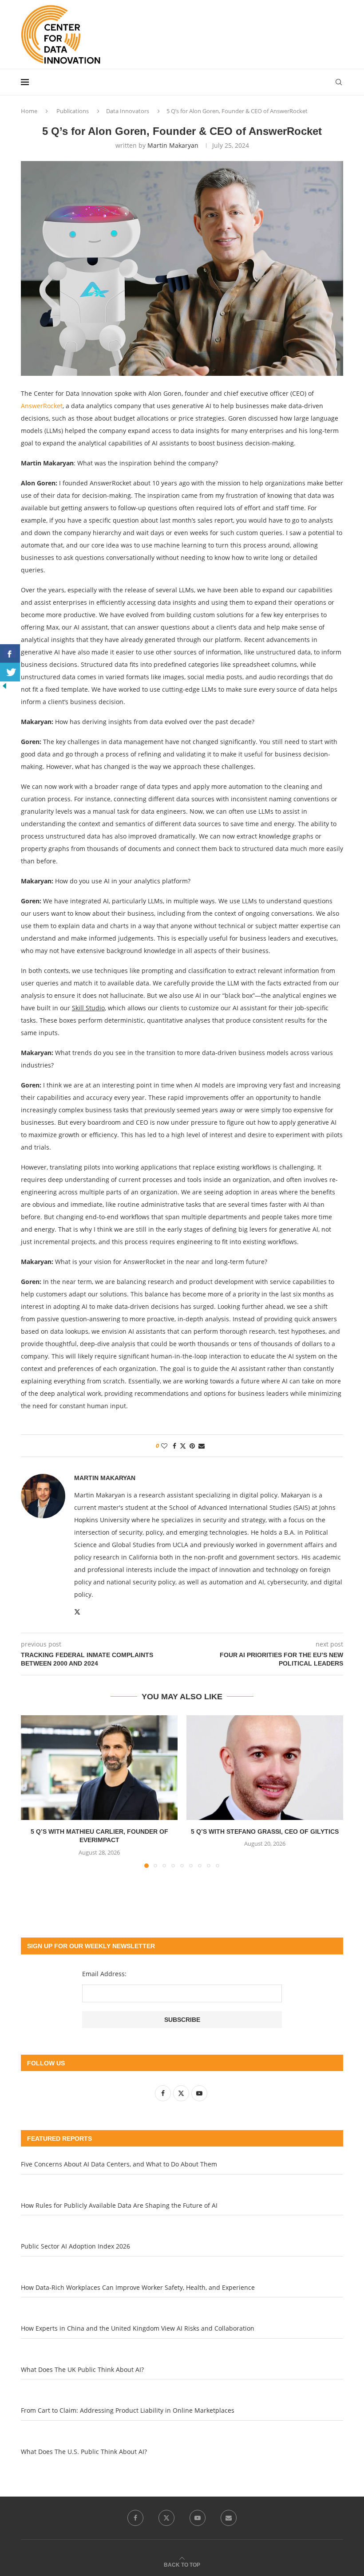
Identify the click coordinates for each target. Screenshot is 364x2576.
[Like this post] (164, 1446)
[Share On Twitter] (10, 672)
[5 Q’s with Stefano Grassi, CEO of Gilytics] (265, 1767)
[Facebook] (135, 2518)
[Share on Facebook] (174, 1446)
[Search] (339, 82)
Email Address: (104, 1974)
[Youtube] (198, 2518)
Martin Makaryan (173, 145)
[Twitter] (166, 2518)
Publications (73, 111)
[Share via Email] (202, 1446)
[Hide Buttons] (4, 686)
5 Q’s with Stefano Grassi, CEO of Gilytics (265, 1832)
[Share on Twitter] (183, 1446)
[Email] (229, 2518)
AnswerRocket (42, 406)
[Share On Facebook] (10, 654)
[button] (33, 1791)
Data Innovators (128, 111)
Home (29, 111)
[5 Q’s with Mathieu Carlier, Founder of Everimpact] (99, 1767)
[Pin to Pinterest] (192, 1446)
